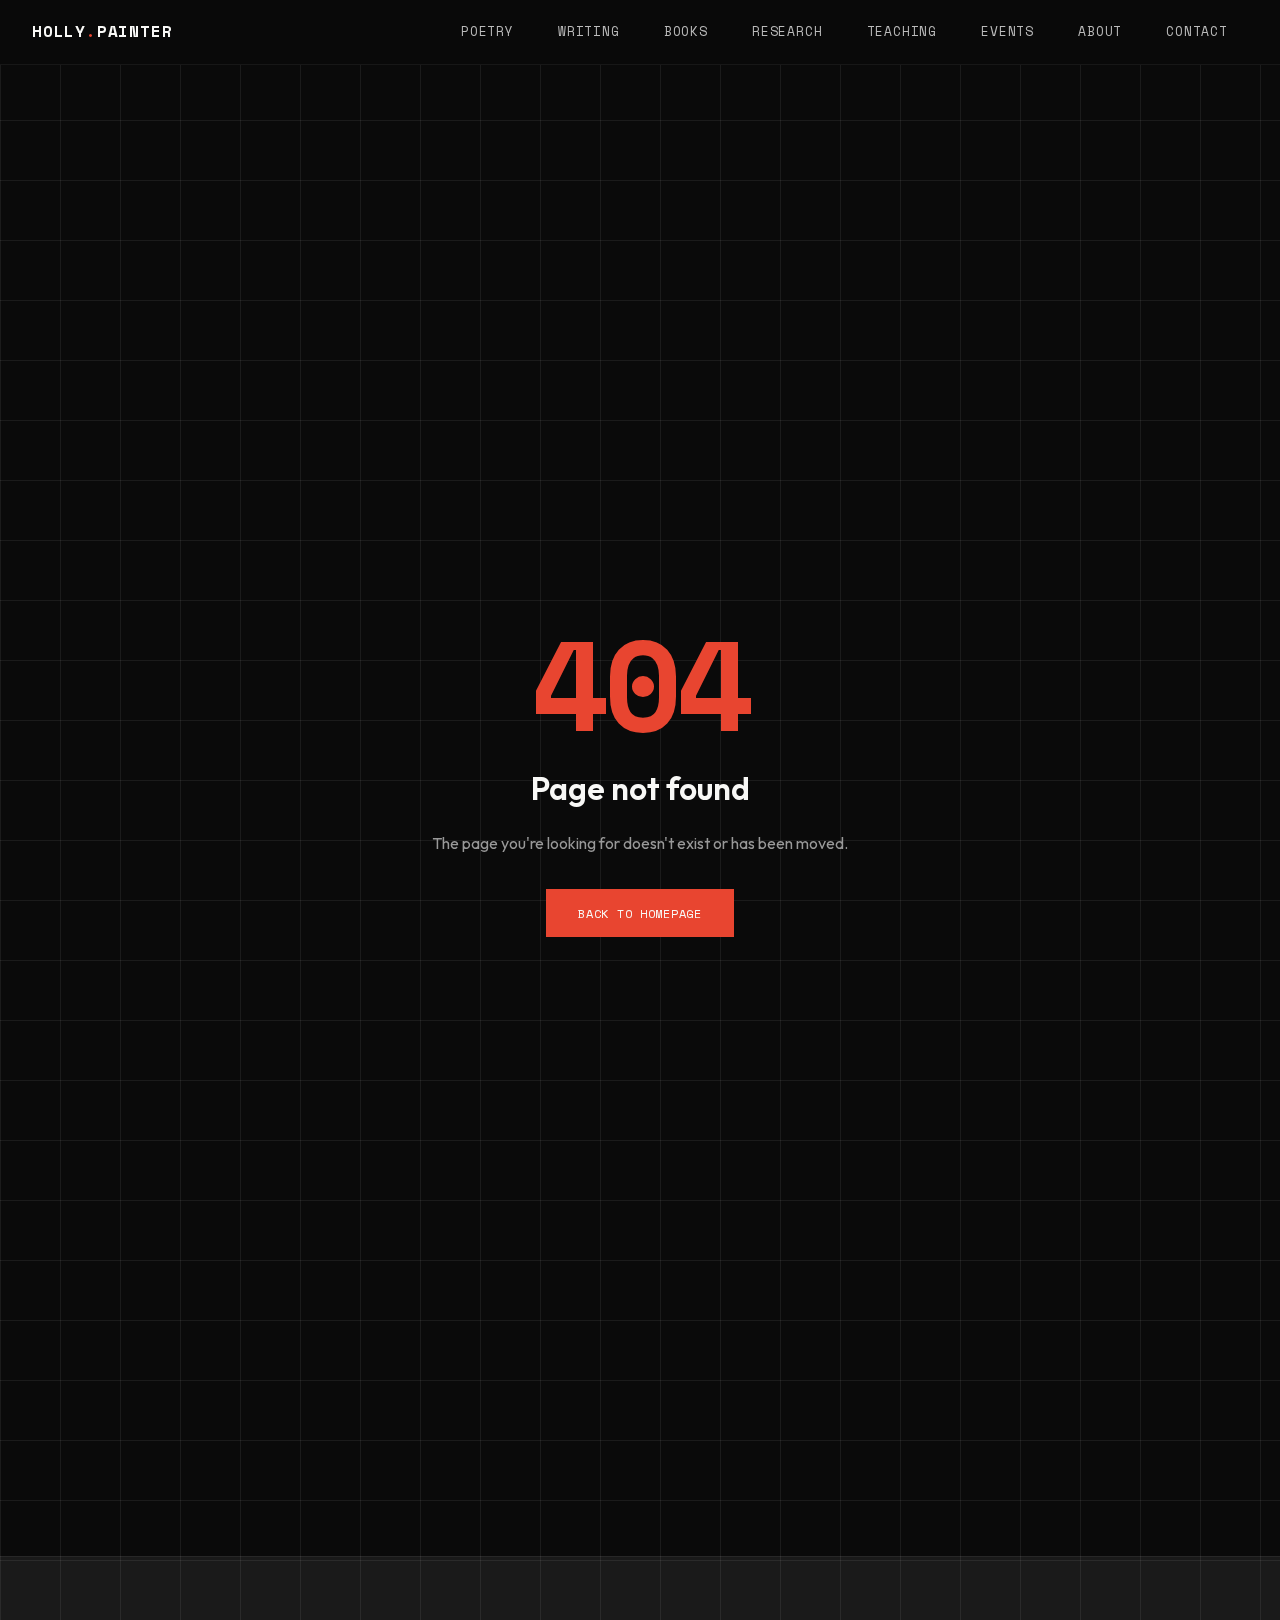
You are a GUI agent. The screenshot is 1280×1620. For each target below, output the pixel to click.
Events (1007, 31)
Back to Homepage (640, 913)
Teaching (902, 31)
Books (686, 31)
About (1100, 31)
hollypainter (102, 31)
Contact (1196, 31)
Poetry (487, 31)
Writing (588, 31)
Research (787, 31)
